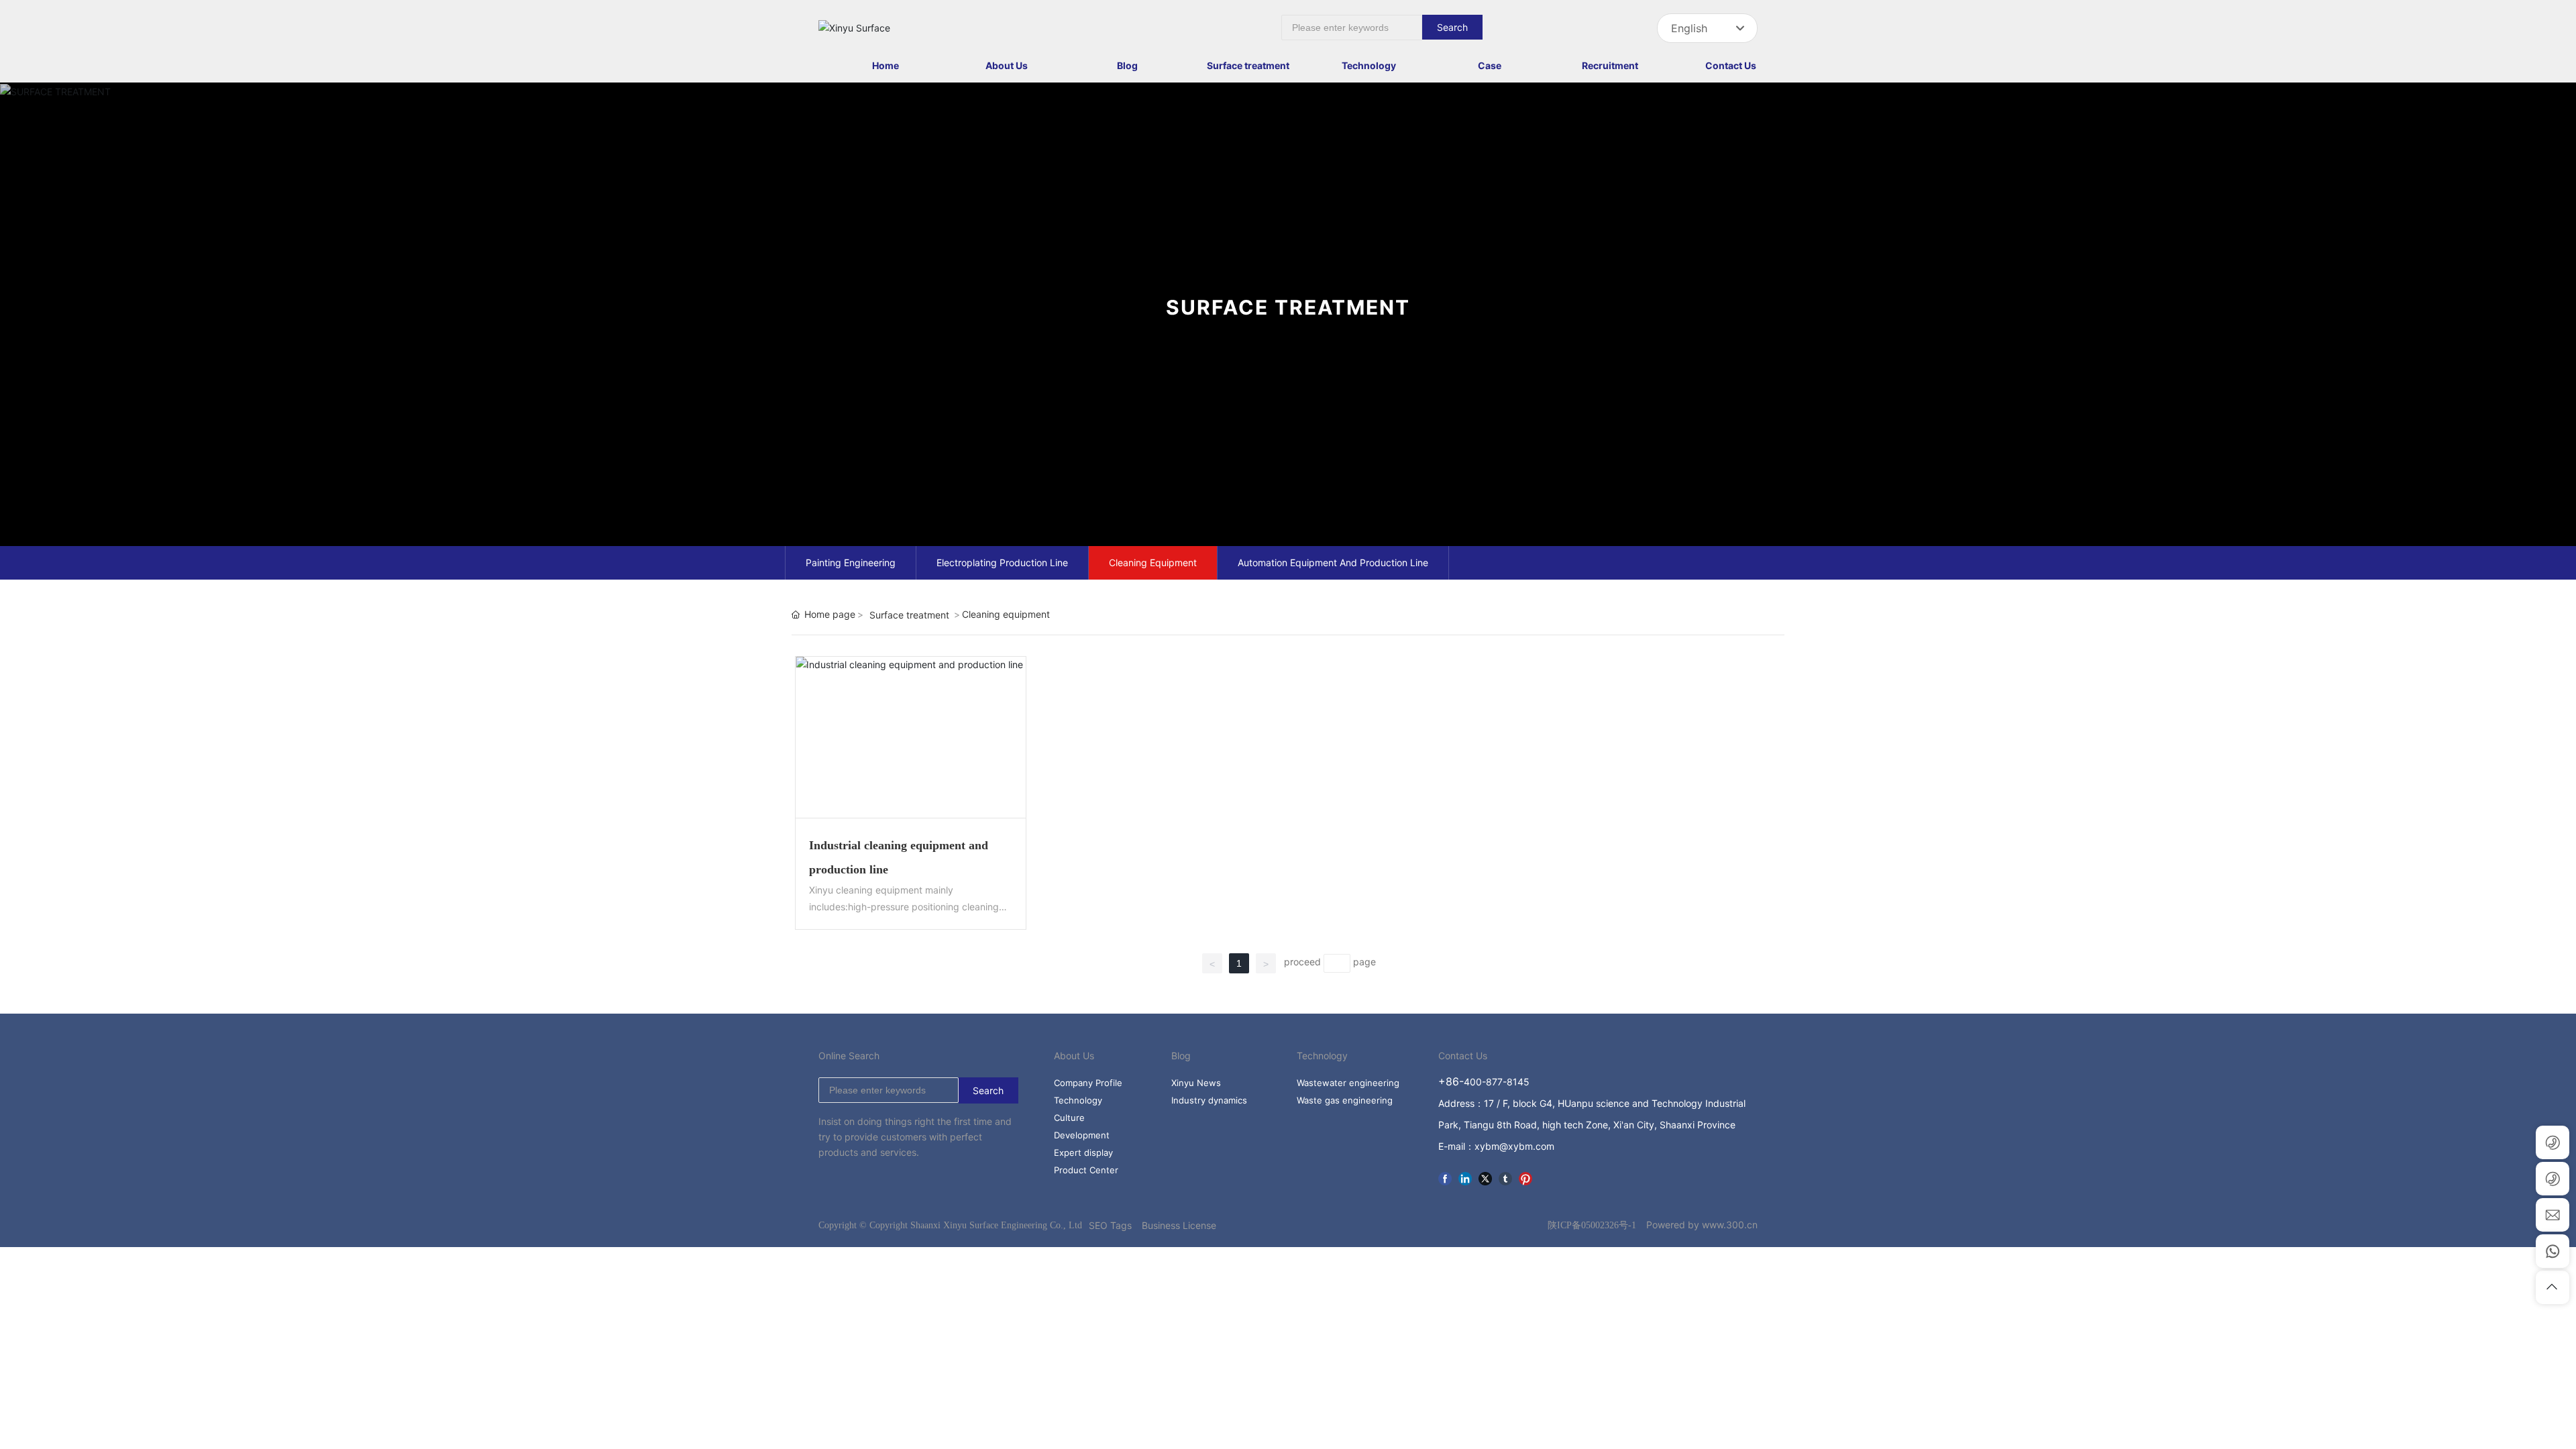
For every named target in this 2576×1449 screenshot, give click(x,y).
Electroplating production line (1002, 562)
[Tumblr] (1505, 1177)
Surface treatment (909, 615)
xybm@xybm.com (1514, 1146)
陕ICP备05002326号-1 (1592, 1225)
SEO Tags (1110, 1225)
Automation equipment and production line (1333, 562)
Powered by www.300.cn (1702, 1225)
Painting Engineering (851, 562)
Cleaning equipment (1153, 562)
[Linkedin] (1465, 1177)
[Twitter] (1485, 1177)
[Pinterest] (1525, 1177)
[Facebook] (1445, 1177)
